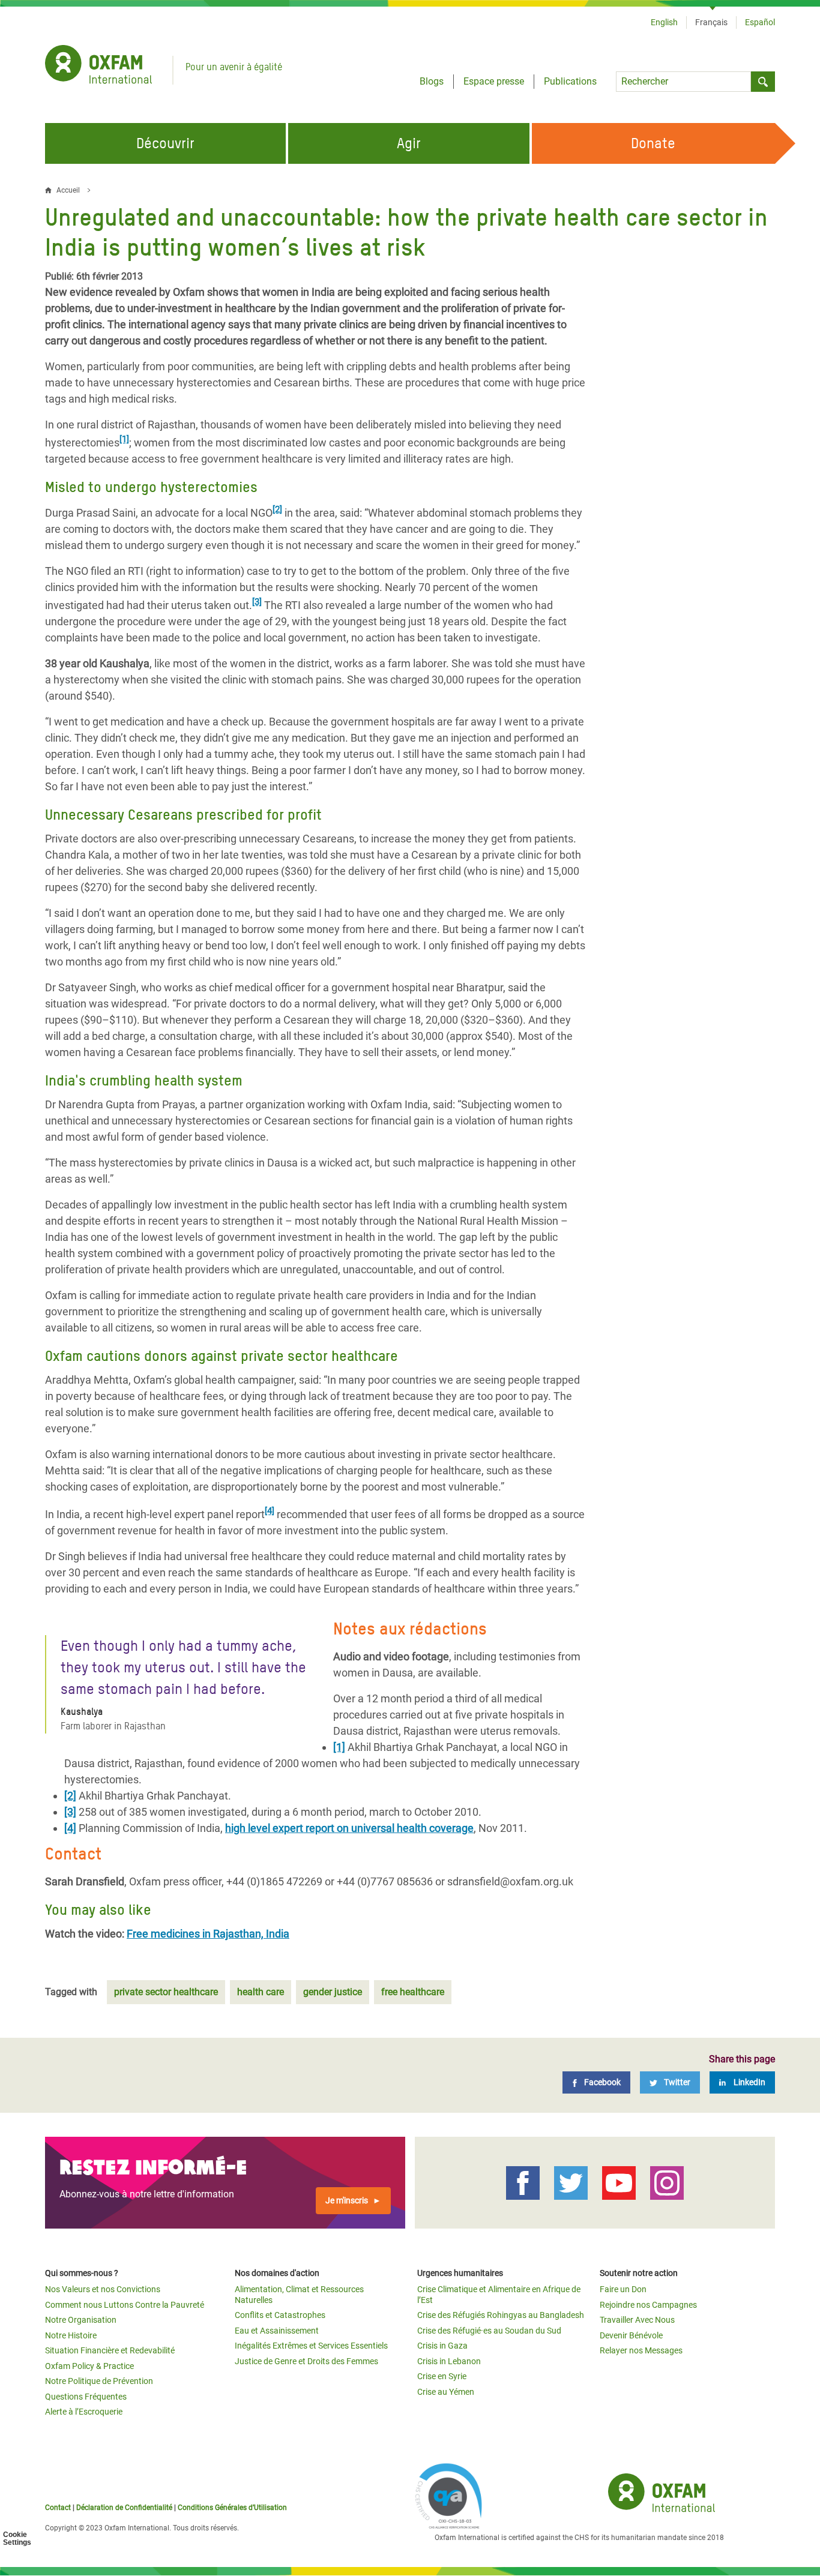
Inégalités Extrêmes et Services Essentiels (311, 2346)
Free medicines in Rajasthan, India (208, 1934)
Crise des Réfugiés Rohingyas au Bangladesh (501, 2315)
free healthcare (413, 1992)
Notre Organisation (81, 2320)
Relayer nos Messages (641, 2350)
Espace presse (494, 81)
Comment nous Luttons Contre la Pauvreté (125, 2305)
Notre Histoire (71, 2335)
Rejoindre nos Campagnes (648, 2305)
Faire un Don (623, 2289)
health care (261, 1992)
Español (760, 22)
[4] (270, 1511)
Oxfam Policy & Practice (89, 2366)
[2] (277, 509)
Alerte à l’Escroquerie (84, 2412)
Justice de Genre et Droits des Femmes (306, 2361)
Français (711, 22)
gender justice (333, 1992)
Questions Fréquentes (86, 2397)
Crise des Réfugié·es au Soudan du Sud (489, 2331)
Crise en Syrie (442, 2376)
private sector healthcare (166, 1992)
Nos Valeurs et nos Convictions (103, 2289)
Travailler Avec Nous (637, 2320)
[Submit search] (763, 82)
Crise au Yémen (446, 2392)
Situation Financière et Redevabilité (110, 2350)
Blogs (432, 81)
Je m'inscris (347, 2200)
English (664, 22)
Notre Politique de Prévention (99, 2381)
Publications (570, 81)
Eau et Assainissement (277, 2331)
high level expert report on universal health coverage (349, 1828)
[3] (257, 602)
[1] (124, 439)
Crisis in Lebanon (449, 2361)
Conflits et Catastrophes (280, 2315)
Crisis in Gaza (442, 2346)
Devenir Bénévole (631, 2335)
